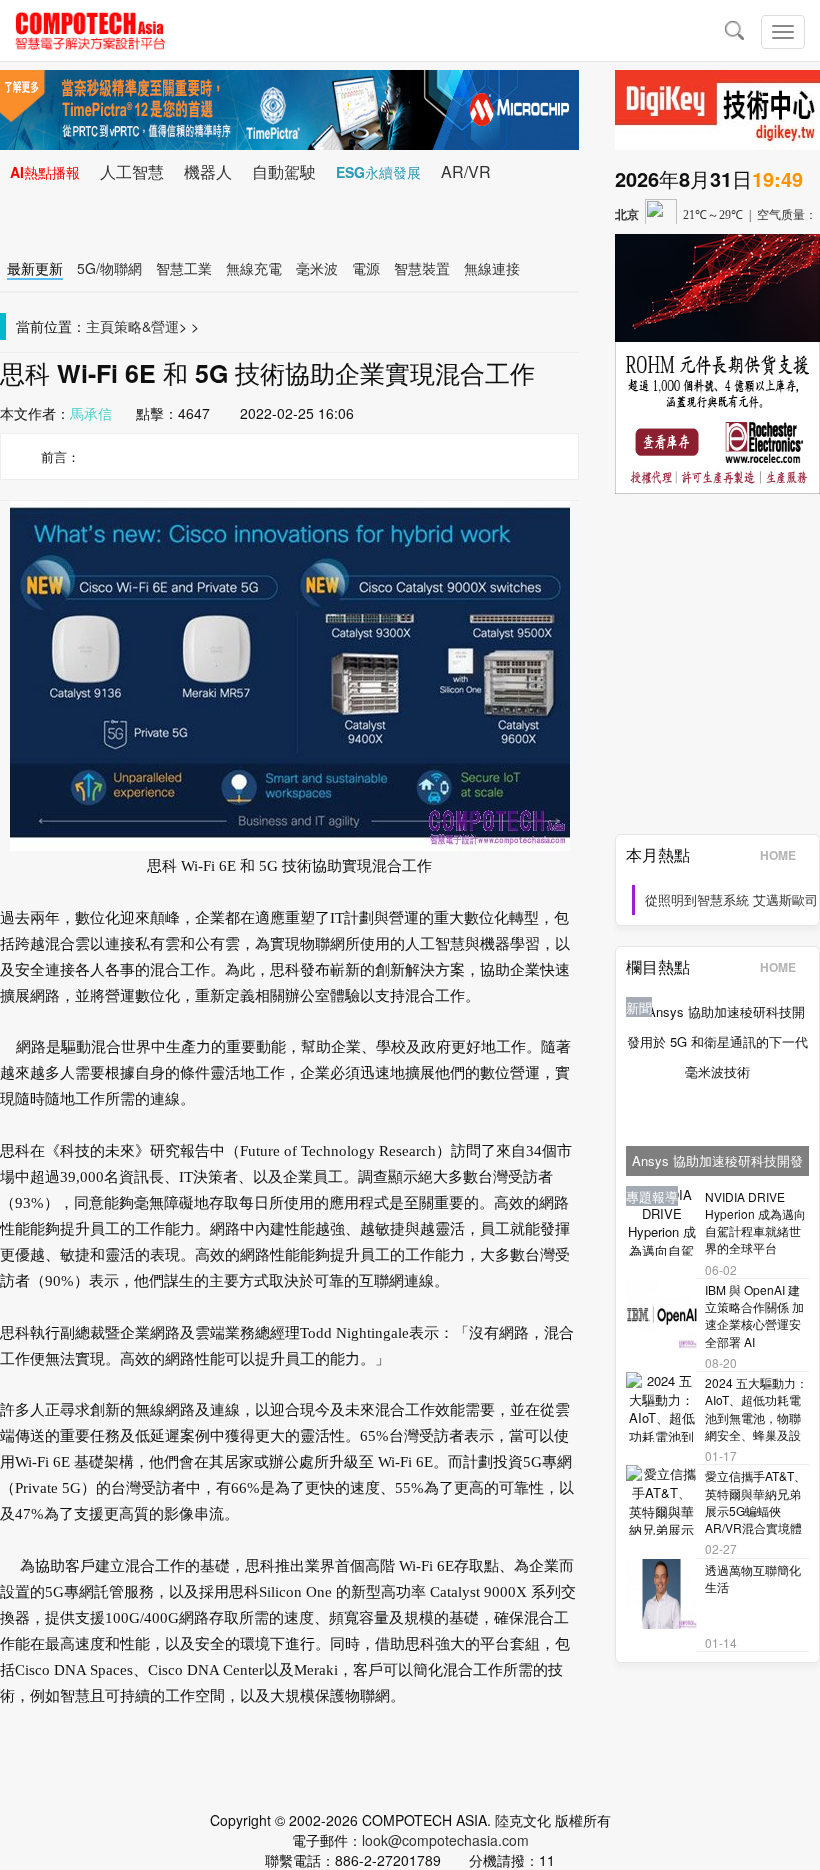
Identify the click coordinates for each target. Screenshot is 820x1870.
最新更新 (35, 268)
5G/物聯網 (109, 268)
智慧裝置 (422, 268)
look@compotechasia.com (445, 1840)
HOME (778, 855)
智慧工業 (184, 268)
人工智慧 (132, 171)
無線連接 (492, 268)
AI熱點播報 (45, 172)
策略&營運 (146, 326)
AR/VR (466, 171)
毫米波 (317, 268)
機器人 (208, 171)
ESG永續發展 (378, 172)
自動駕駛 (284, 171)
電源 (366, 268)
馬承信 (91, 413)
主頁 (100, 326)
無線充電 (254, 268)
